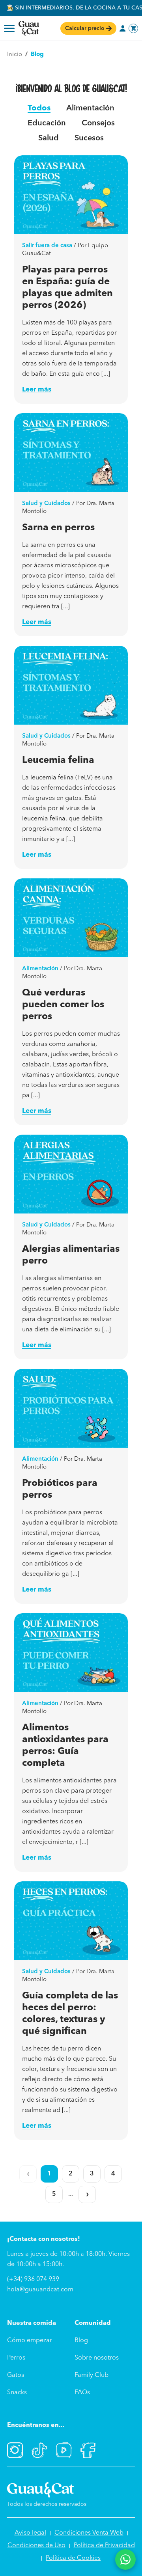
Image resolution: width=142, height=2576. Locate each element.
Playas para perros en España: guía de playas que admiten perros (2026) (67, 288)
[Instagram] (15, 2450)
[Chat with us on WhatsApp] (125, 2559)
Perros (16, 2358)
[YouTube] (64, 2450)
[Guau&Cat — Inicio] (29, 28)
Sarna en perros (58, 528)
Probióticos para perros (60, 1489)
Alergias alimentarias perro (71, 1255)
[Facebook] (88, 2450)
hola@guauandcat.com (40, 2290)
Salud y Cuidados (46, 504)
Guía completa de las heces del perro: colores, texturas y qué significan (70, 2014)
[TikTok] (39, 2450)
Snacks (17, 2393)
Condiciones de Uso (36, 2546)
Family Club (92, 2375)
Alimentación (90, 108)
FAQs (82, 2393)
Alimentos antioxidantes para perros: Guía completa (65, 1746)
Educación (47, 123)
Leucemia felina (58, 760)
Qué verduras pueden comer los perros (63, 1005)
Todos (39, 108)
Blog (81, 2341)
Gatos (16, 2375)
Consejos (98, 123)
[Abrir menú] (9, 28)
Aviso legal (30, 2533)
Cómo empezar (30, 2341)
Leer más (37, 390)
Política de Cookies (73, 2558)
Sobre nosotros (97, 2358)
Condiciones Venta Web (89, 2533)
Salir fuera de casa (47, 246)
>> (87, 2194)
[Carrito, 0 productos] (133, 28)
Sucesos (89, 138)
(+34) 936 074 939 (33, 2280)
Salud (49, 138)
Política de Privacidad (104, 2546)
